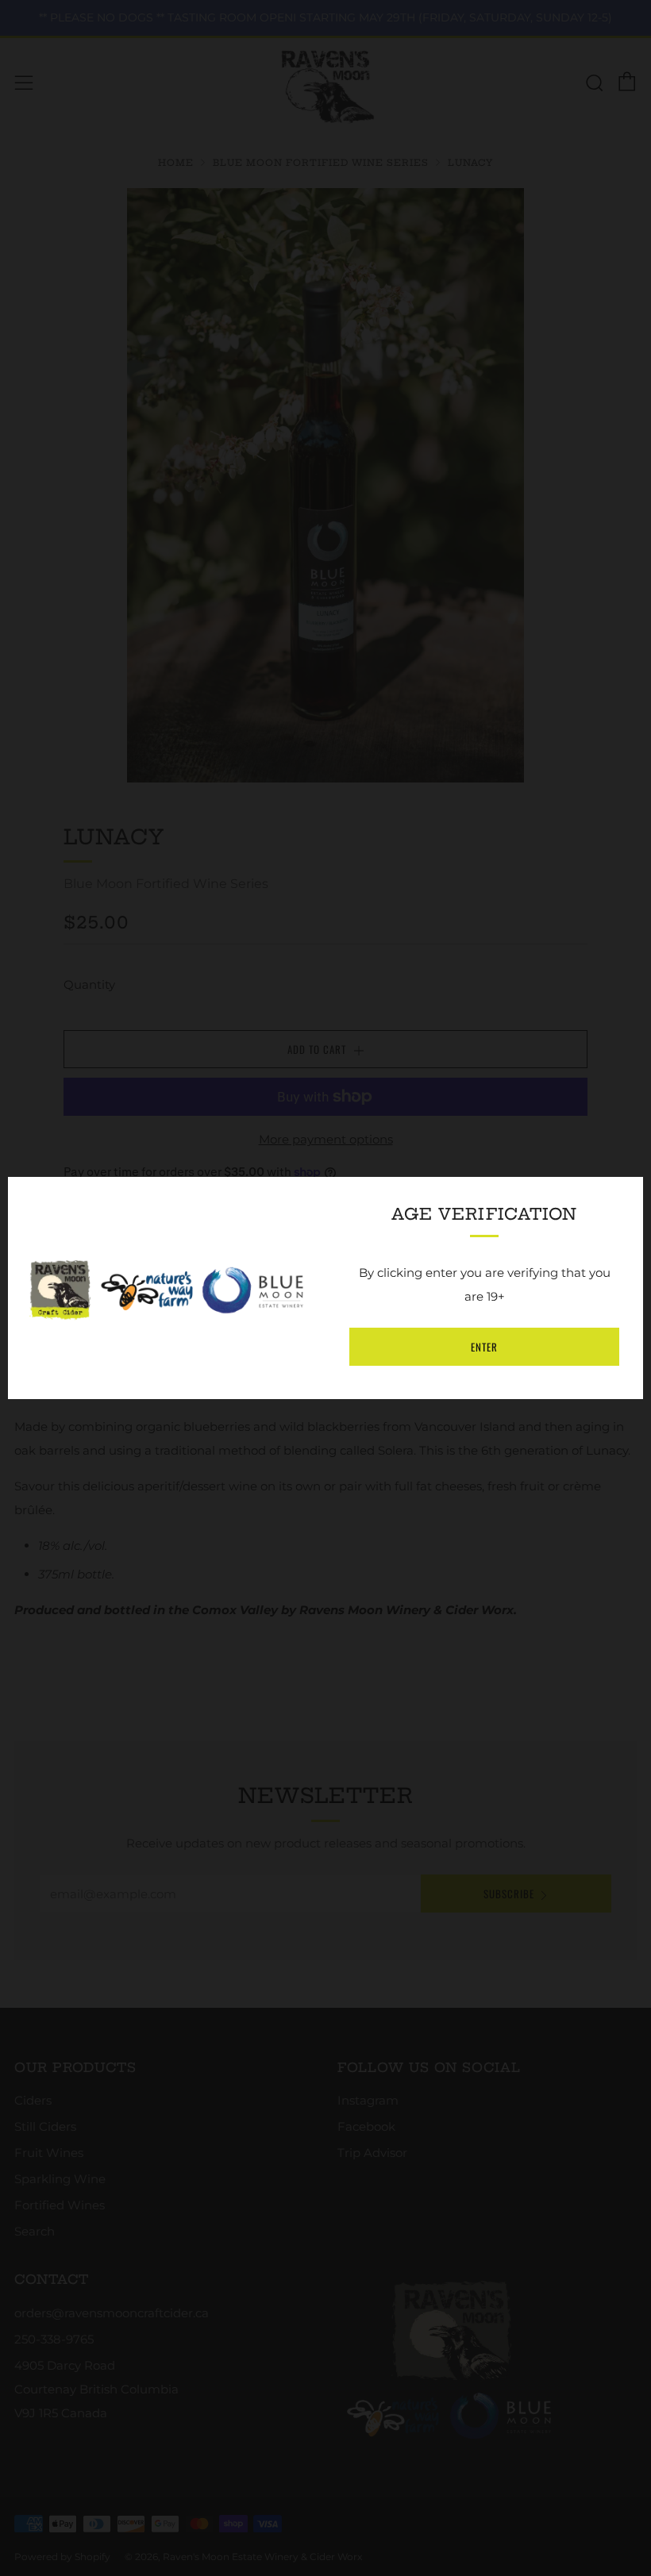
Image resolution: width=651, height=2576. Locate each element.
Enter (484, 1347)
